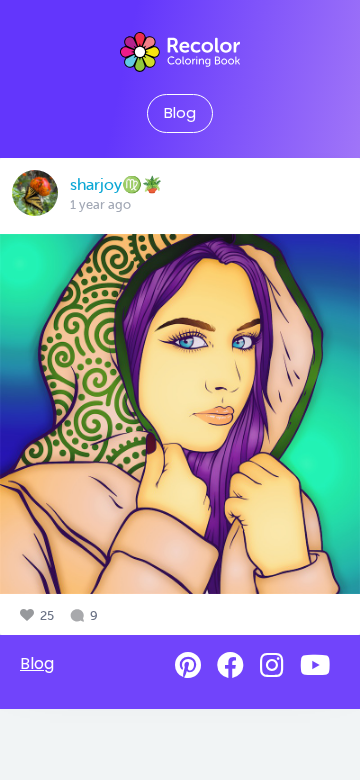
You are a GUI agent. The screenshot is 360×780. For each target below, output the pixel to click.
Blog (180, 113)
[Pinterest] (188, 665)
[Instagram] (272, 665)
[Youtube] (315, 665)
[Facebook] (230, 665)
